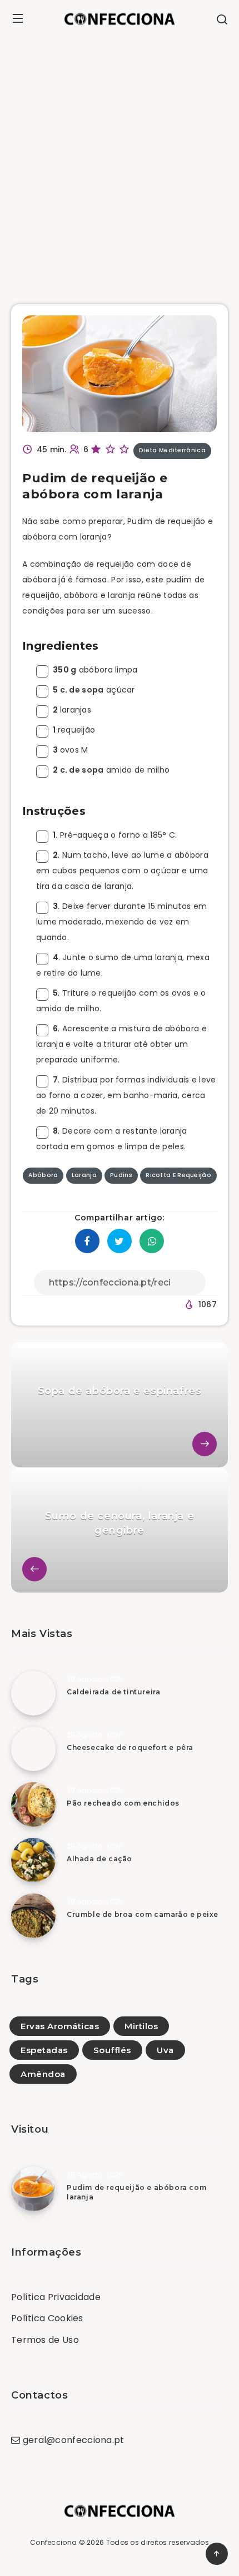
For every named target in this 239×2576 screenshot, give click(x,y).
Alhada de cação (99, 1859)
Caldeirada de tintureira (113, 1692)
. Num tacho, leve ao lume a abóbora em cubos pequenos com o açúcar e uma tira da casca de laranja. (122, 871)
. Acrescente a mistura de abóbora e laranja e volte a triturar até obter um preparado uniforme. (121, 1044)
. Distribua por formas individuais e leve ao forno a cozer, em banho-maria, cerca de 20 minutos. (126, 1095)
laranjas (72, 710)
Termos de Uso (45, 2340)
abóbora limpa (95, 670)
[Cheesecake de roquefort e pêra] (33, 1749)
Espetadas (44, 2050)
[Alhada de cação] (33, 1860)
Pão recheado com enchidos (123, 1803)
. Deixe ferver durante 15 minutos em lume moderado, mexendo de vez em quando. (121, 922)
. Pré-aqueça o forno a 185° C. (115, 835)
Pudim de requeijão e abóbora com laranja (136, 2192)
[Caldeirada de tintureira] (33, 1693)
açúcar (94, 690)
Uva (165, 2050)
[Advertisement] (120, 162)
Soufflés (112, 2050)
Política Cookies (47, 2318)
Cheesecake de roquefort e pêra (130, 1747)
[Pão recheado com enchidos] (33, 1804)
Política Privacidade (56, 2297)
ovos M (70, 750)
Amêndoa (43, 2074)
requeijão (74, 730)
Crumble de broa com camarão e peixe (143, 1914)
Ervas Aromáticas (60, 2026)
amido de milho (111, 770)
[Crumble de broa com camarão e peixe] (33, 1916)
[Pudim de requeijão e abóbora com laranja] (33, 2189)
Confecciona (53, 2542)
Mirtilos (141, 2026)
